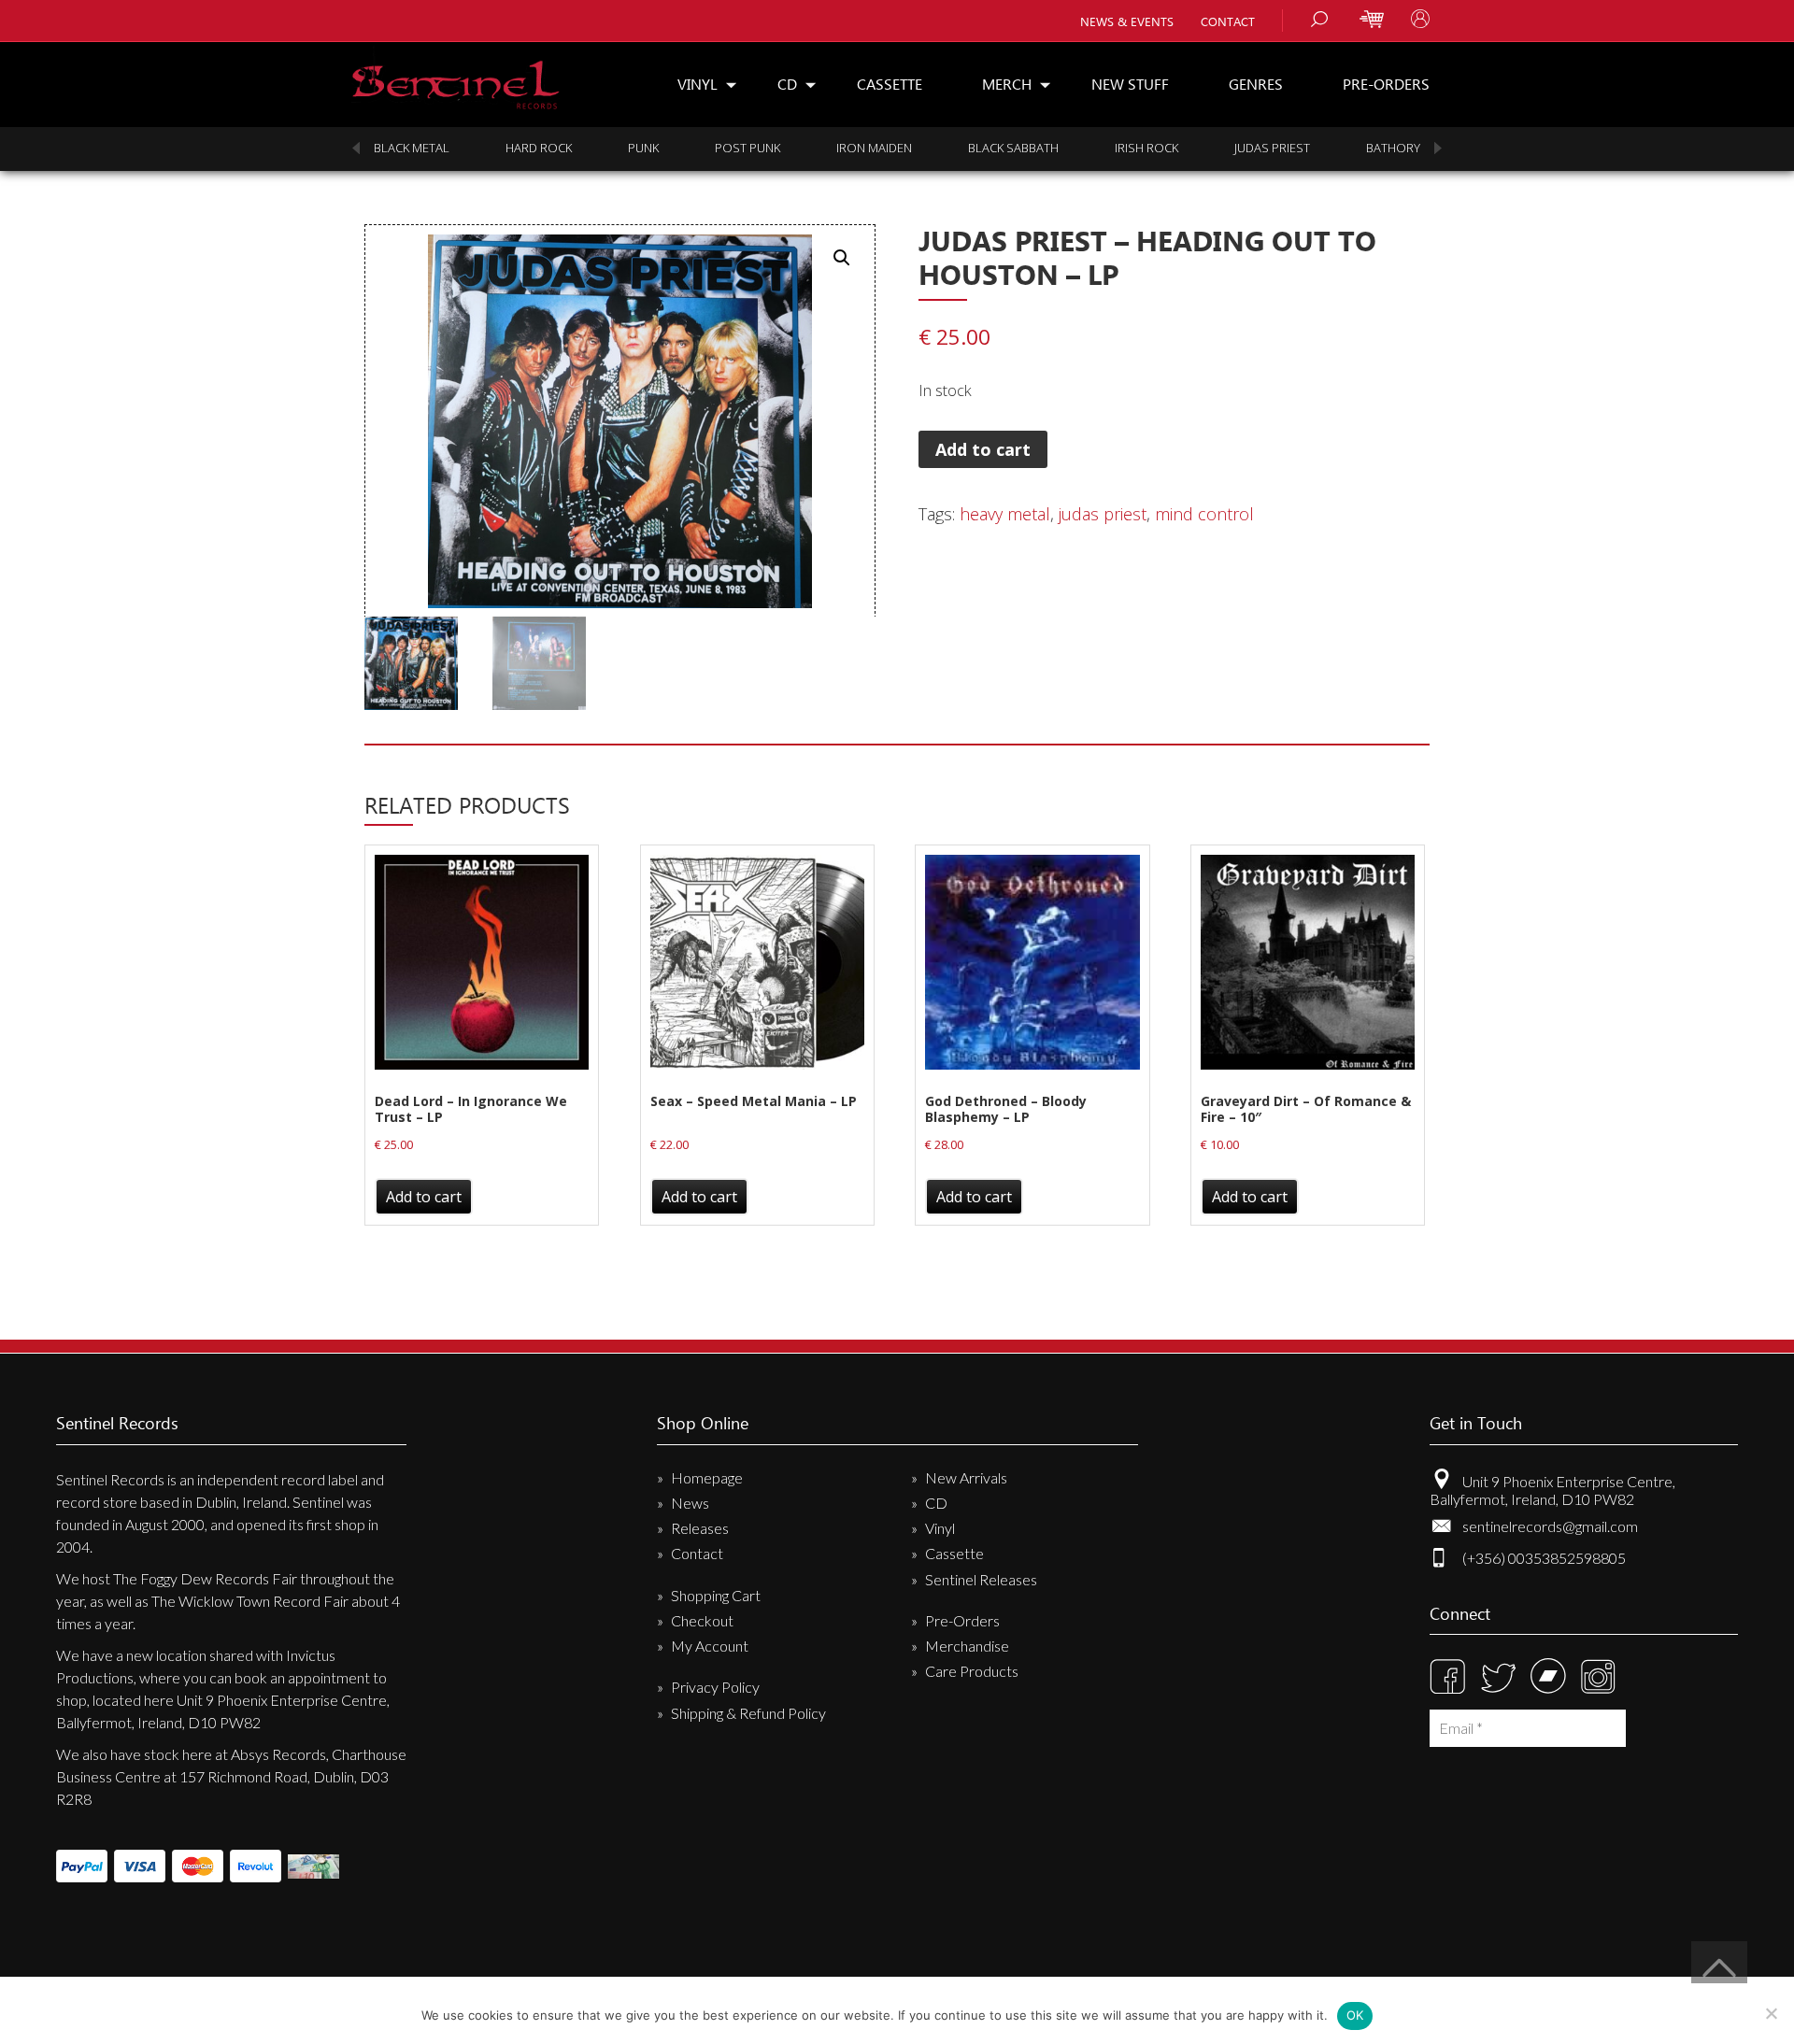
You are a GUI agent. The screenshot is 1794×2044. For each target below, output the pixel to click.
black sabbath (1013, 148)
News (690, 1503)
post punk (747, 148)
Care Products (972, 1671)
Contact (1228, 21)
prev (356, 148)
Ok (1355, 2015)
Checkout (702, 1620)
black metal (412, 148)
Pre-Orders (1386, 84)
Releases (700, 1528)
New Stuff (1130, 84)
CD (787, 84)
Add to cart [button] (424, 1197)
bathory (1393, 148)
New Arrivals (966, 1477)
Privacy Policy (715, 1687)
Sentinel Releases (981, 1579)
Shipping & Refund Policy (748, 1713)
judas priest (1272, 148)
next (1438, 148)
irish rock (1146, 148)
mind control (1204, 514)
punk (643, 148)
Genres (1256, 84)
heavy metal (1005, 514)
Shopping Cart (716, 1595)
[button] (842, 258)
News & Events (1127, 21)
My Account (710, 1646)
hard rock (539, 148)
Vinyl (698, 84)
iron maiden (874, 148)
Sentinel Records (456, 78)
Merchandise (967, 1646)
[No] (1771, 2013)
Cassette (890, 84)
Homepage (707, 1477)
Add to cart (983, 449)
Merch (1007, 84)
